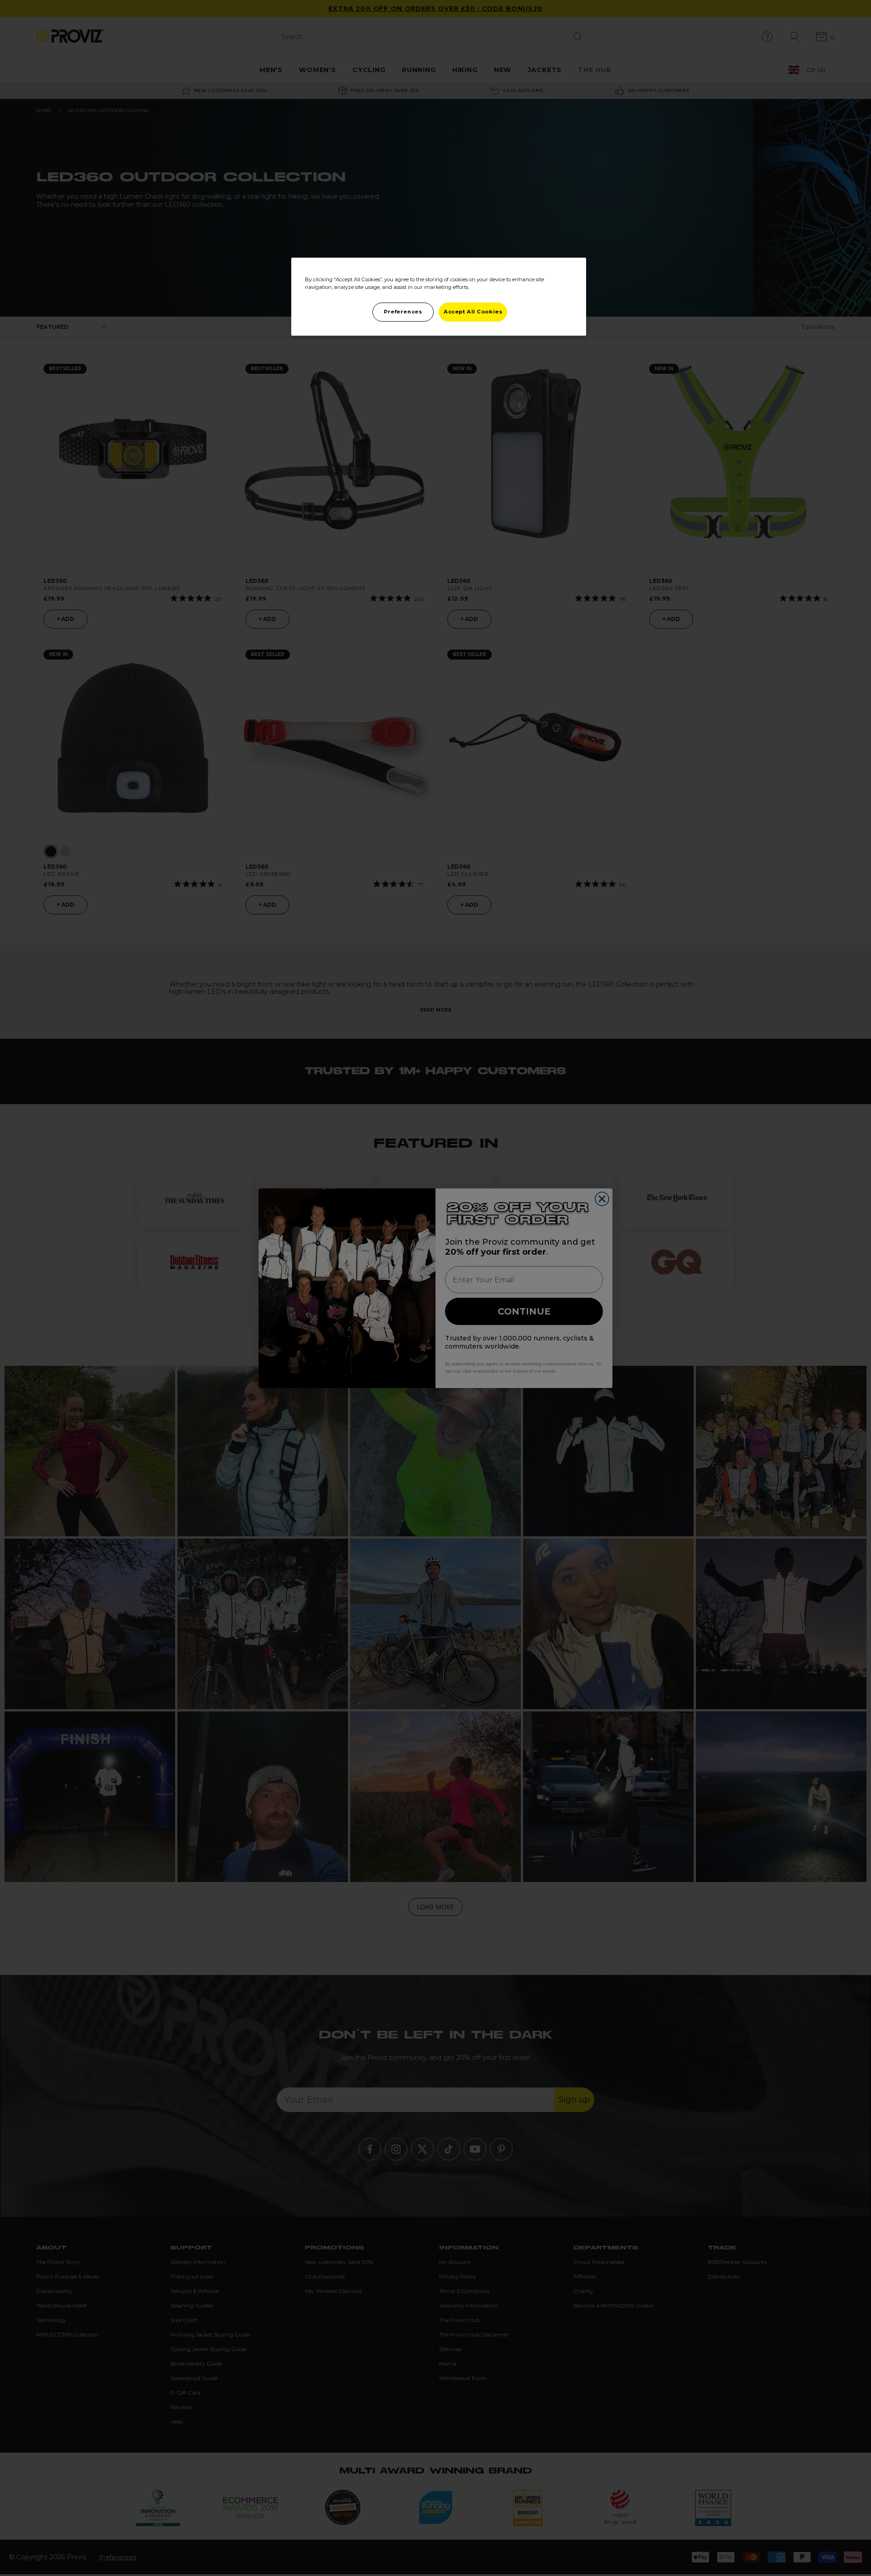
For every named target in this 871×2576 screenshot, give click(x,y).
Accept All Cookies (473, 312)
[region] (439, 297)
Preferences (403, 312)
